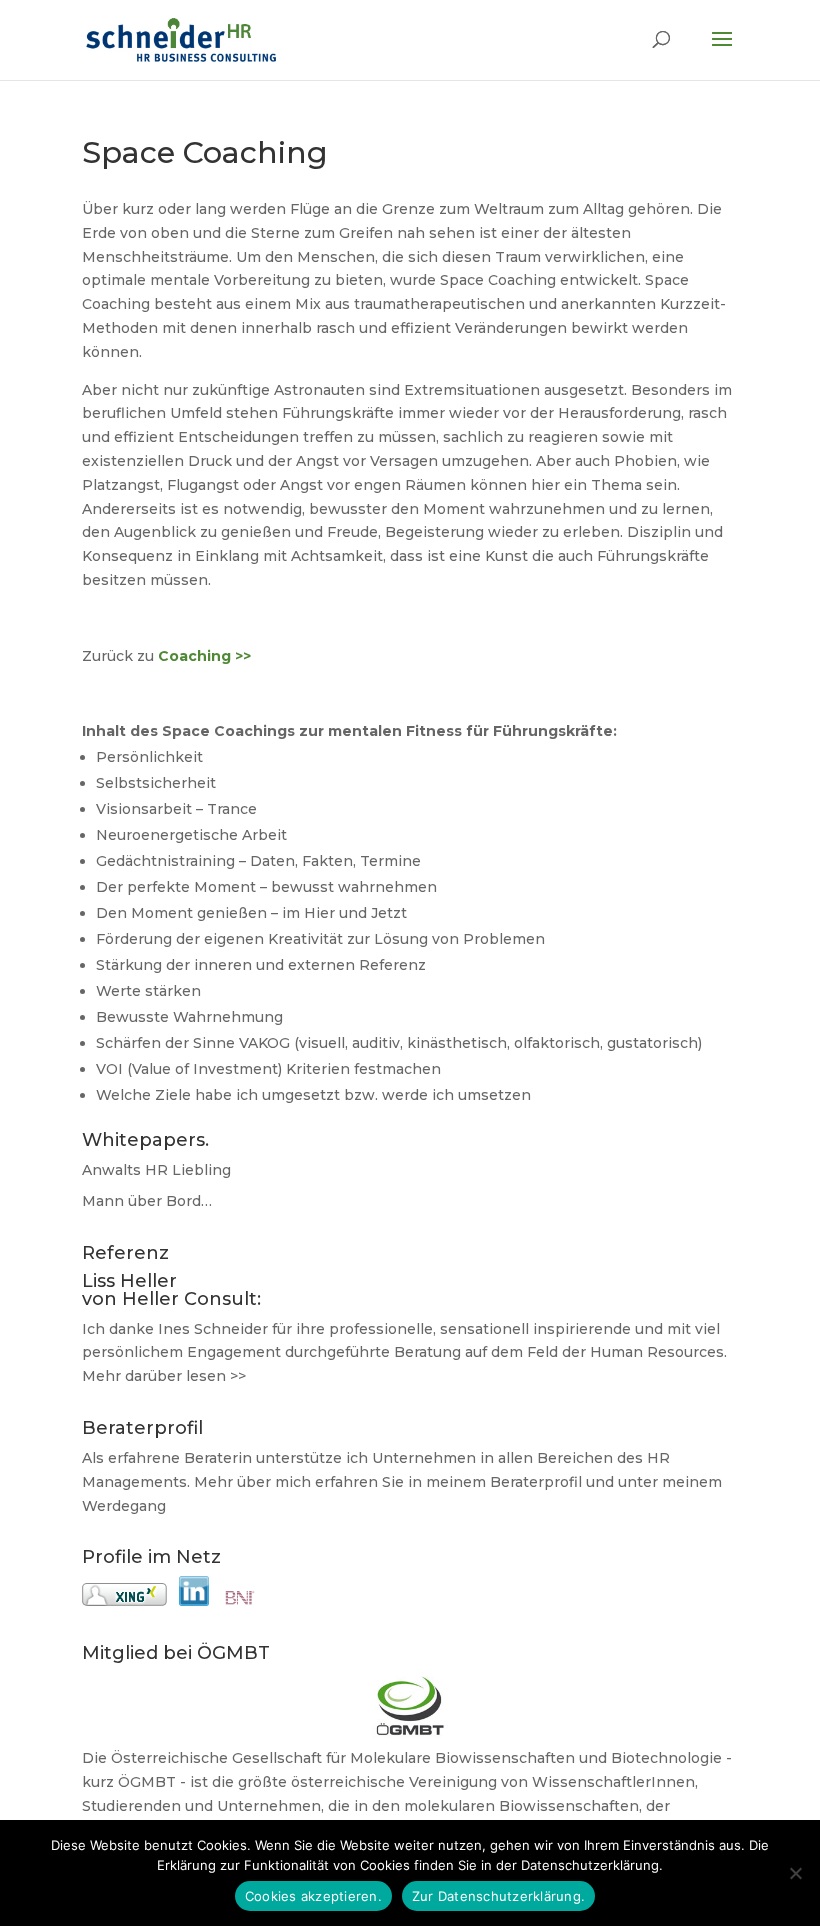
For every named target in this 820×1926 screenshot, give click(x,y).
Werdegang (124, 1506)
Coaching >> (204, 656)
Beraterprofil (536, 1482)
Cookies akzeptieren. (313, 1896)
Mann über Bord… (147, 1201)
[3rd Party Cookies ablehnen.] (795, 1873)
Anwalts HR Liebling (156, 1170)
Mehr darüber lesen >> (164, 1376)
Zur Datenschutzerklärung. (498, 1896)
